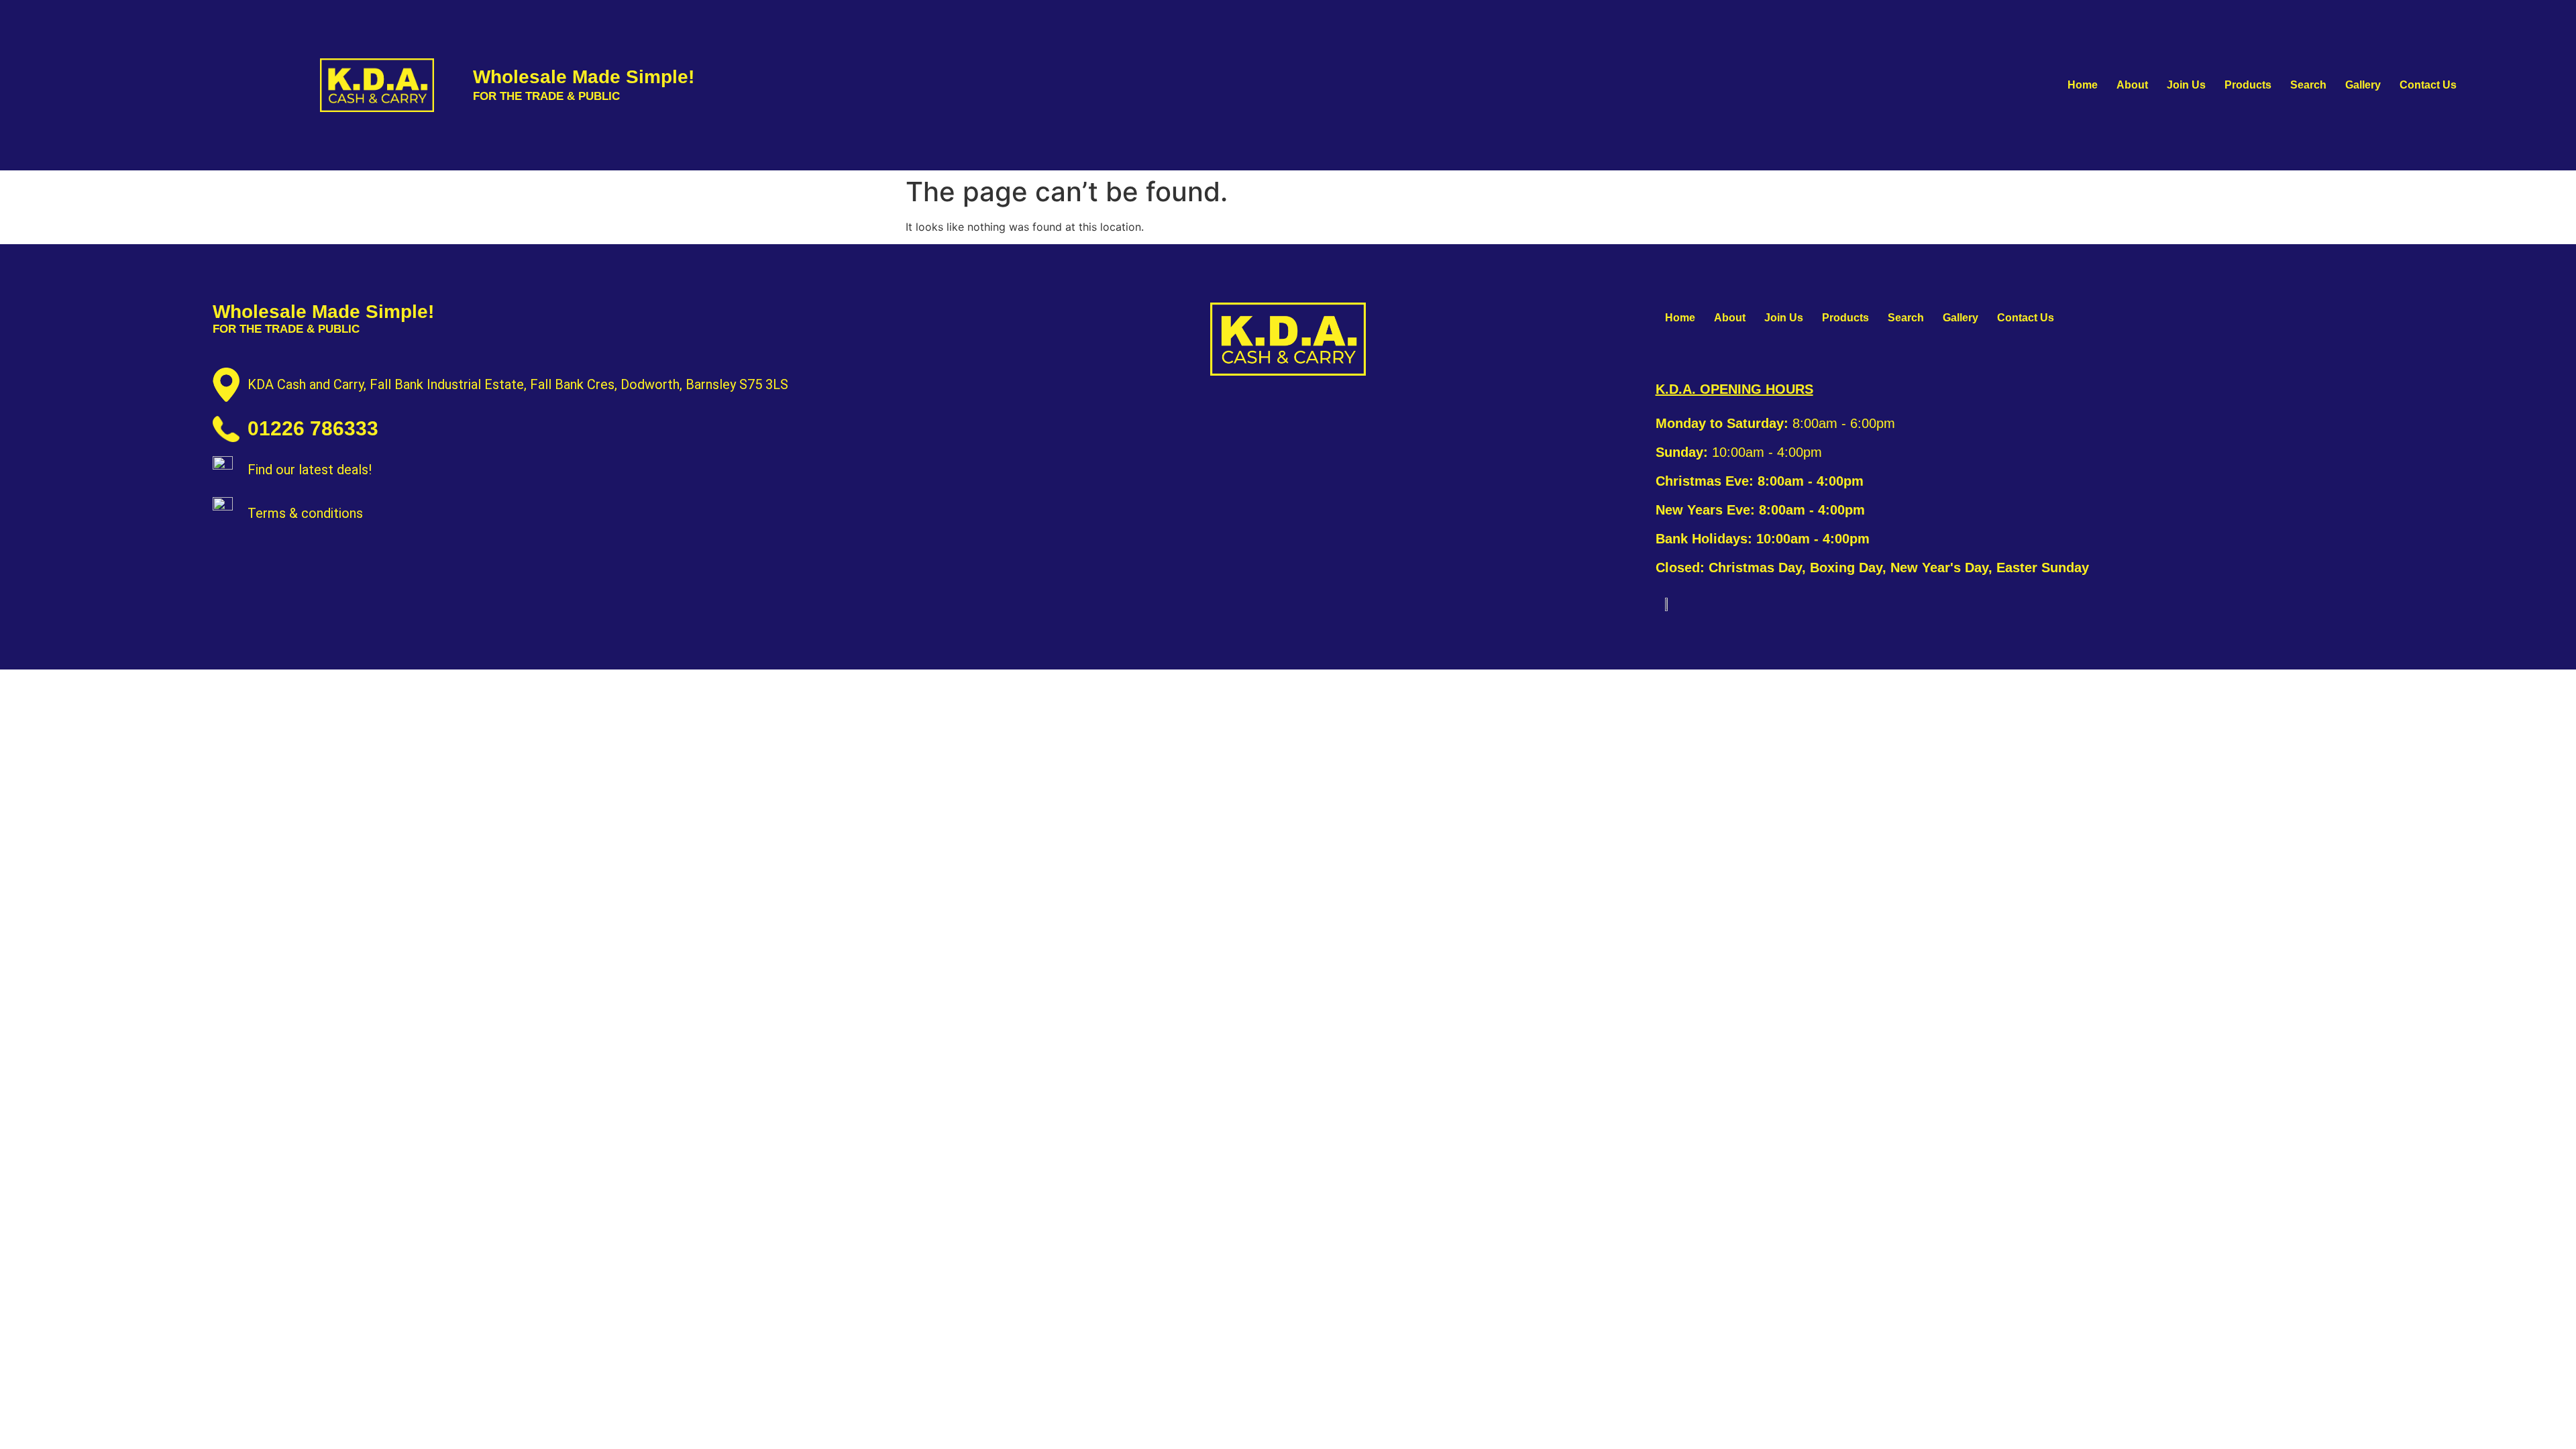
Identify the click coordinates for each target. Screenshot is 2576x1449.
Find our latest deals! (310, 470)
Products (2248, 85)
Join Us (2186, 85)
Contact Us (2428, 85)
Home (2083, 85)
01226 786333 (313, 428)
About (2132, 85)
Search (2308, 85)
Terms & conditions (305, 513)
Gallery (2363, 85)
